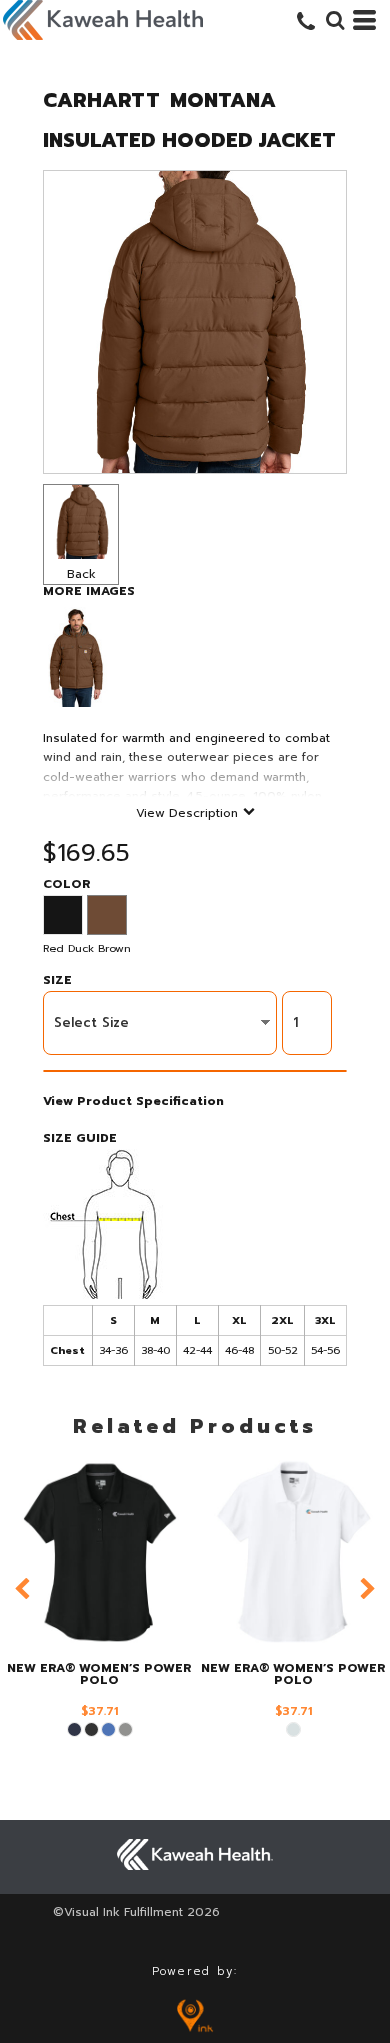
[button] (335, 20)
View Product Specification (133, 1101)
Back (81, 574)
